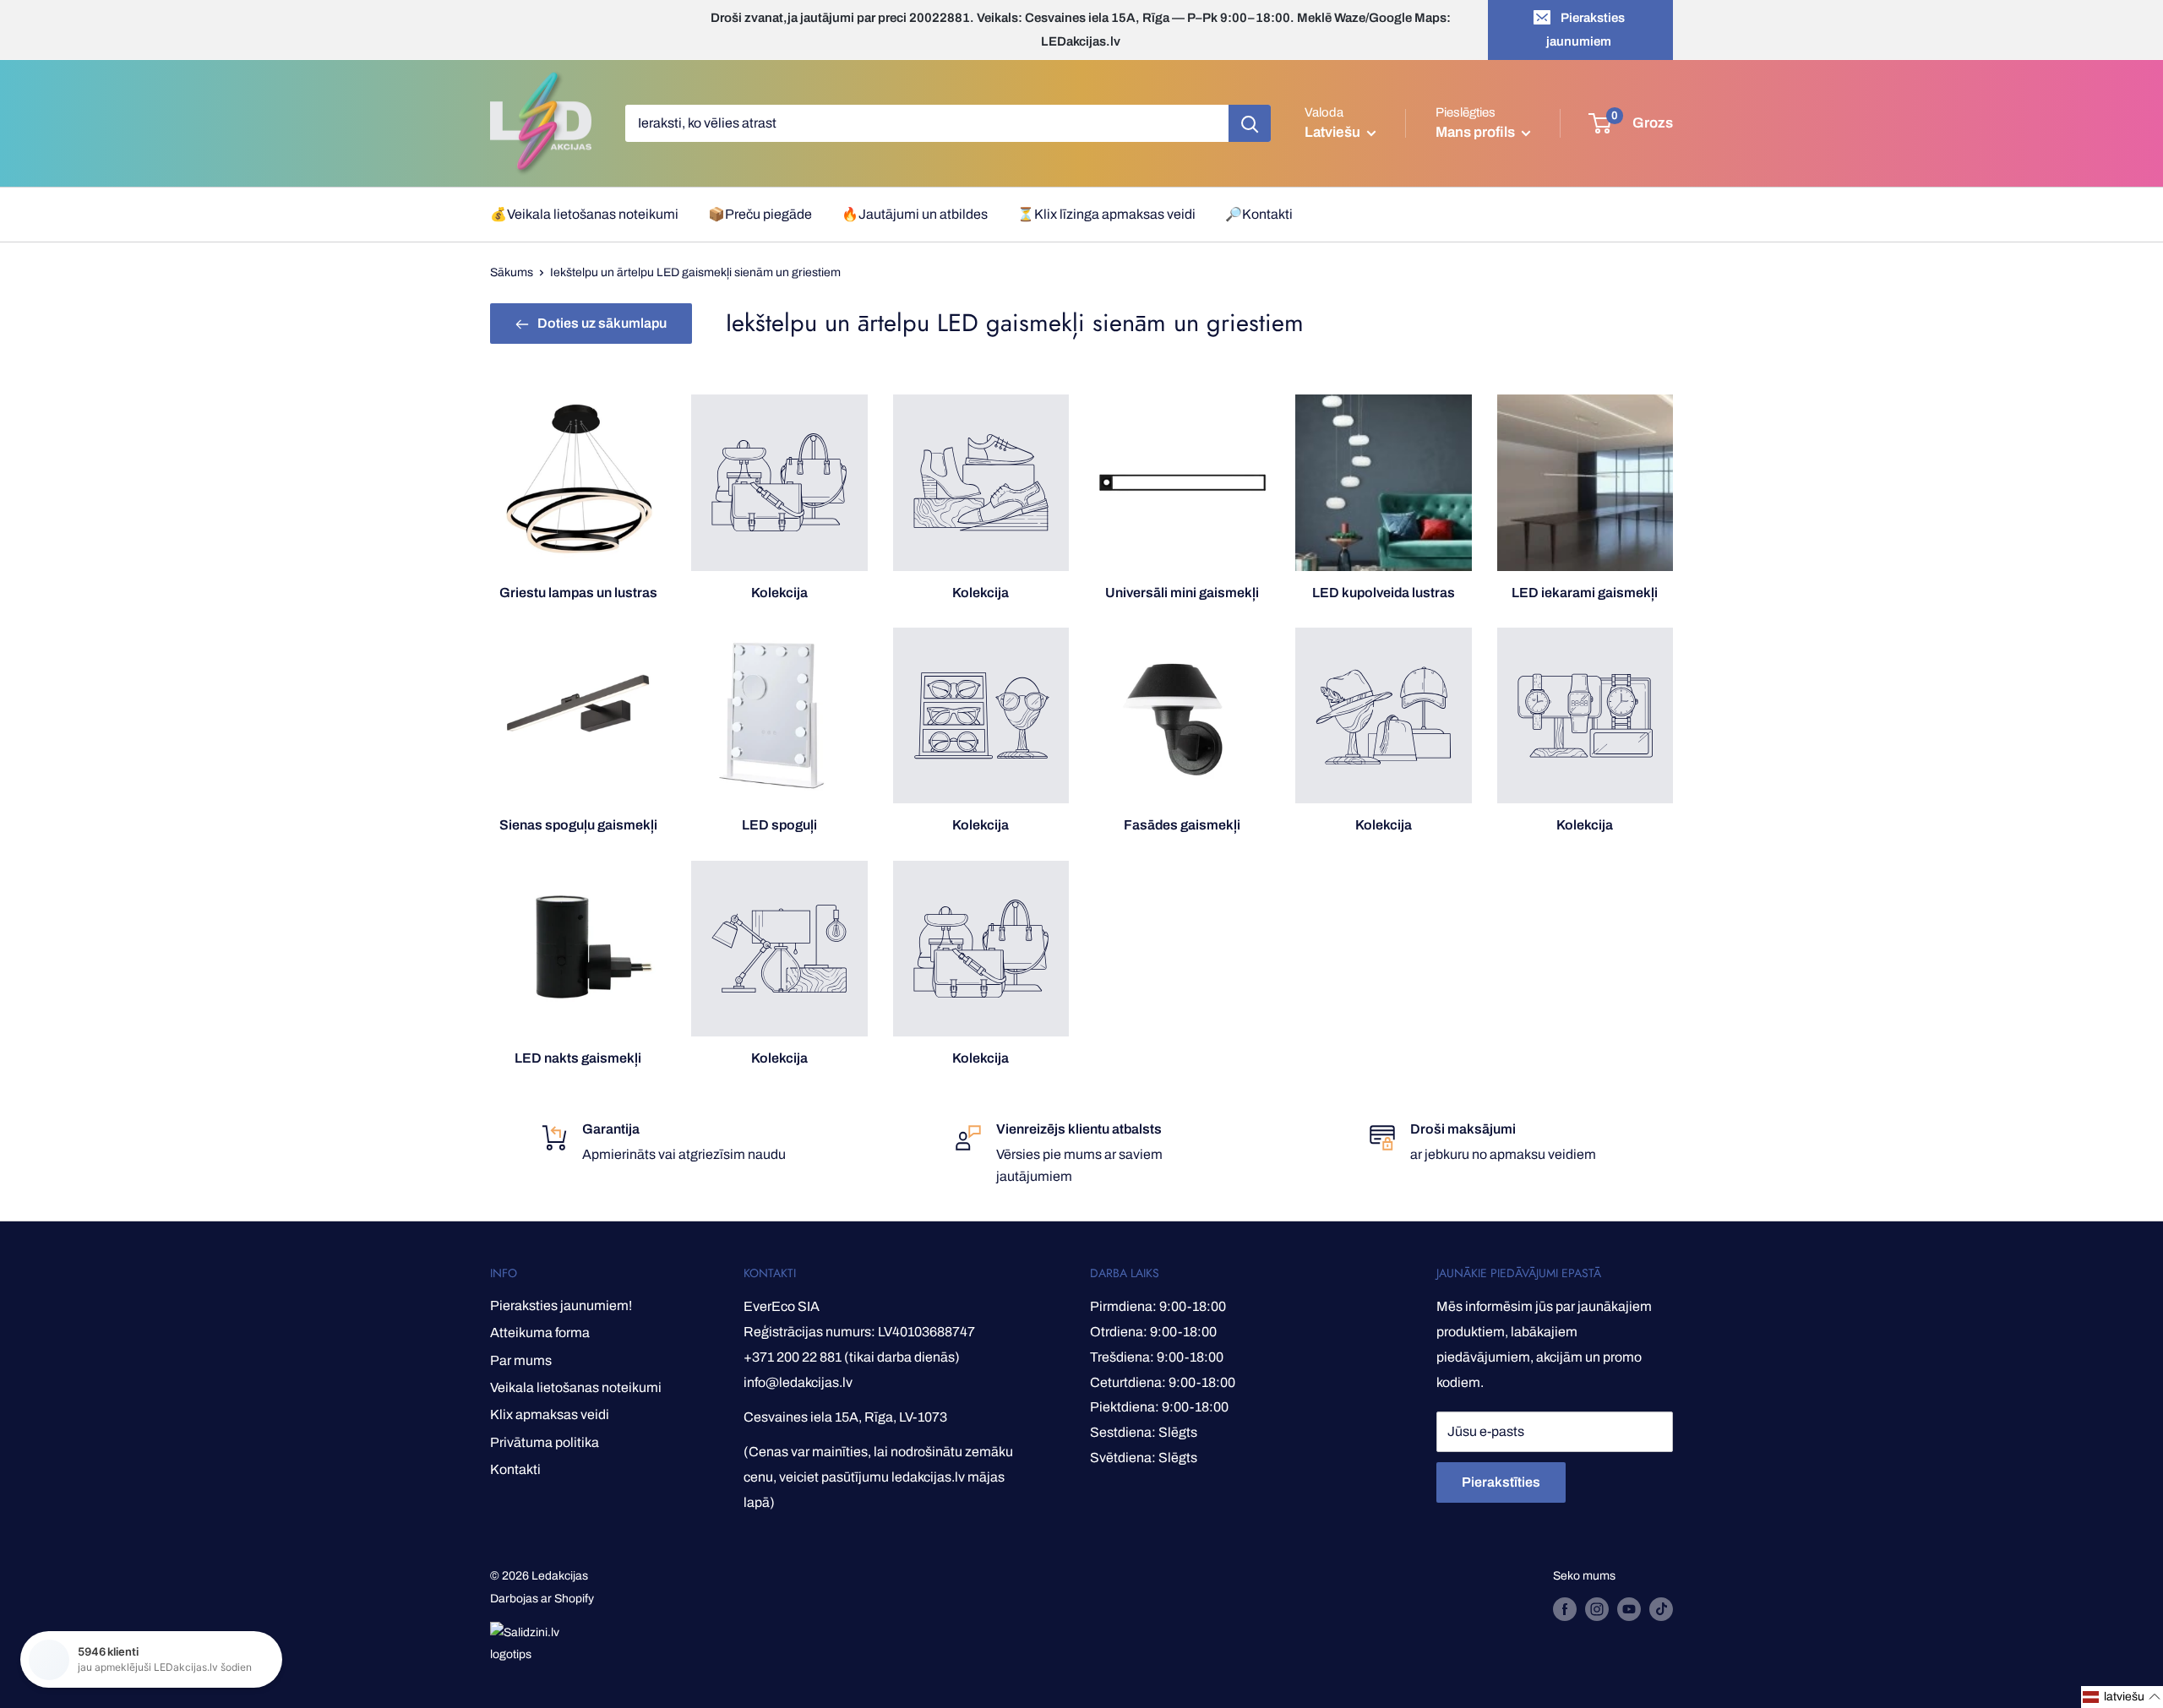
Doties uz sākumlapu (602, 323)
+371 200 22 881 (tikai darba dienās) (852, 1357)
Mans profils (1477, 132)
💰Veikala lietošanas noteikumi (584, 214)
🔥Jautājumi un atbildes (915, 214)
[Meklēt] (1250, 123)
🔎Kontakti (1259, 214)
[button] (2122, 1697)
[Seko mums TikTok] (1661, 1609)
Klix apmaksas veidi (550, 1414)
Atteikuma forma (540, 1333)
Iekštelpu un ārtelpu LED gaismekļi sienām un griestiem (695, 272)
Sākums (512, 272)
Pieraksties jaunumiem (1585, 30)
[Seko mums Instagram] (1597, 1609)
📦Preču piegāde (760, 214)
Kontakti (515, 1469)
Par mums (521, 1360)
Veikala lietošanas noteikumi (576, 1387)
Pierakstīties (1501, 1482)
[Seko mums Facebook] (1565, 1609)
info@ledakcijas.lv (798, 1382)
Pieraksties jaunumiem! (561, 1305)
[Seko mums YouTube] (1629, 1609)
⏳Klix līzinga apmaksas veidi (1106, 214)
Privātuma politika (545, 1442)
